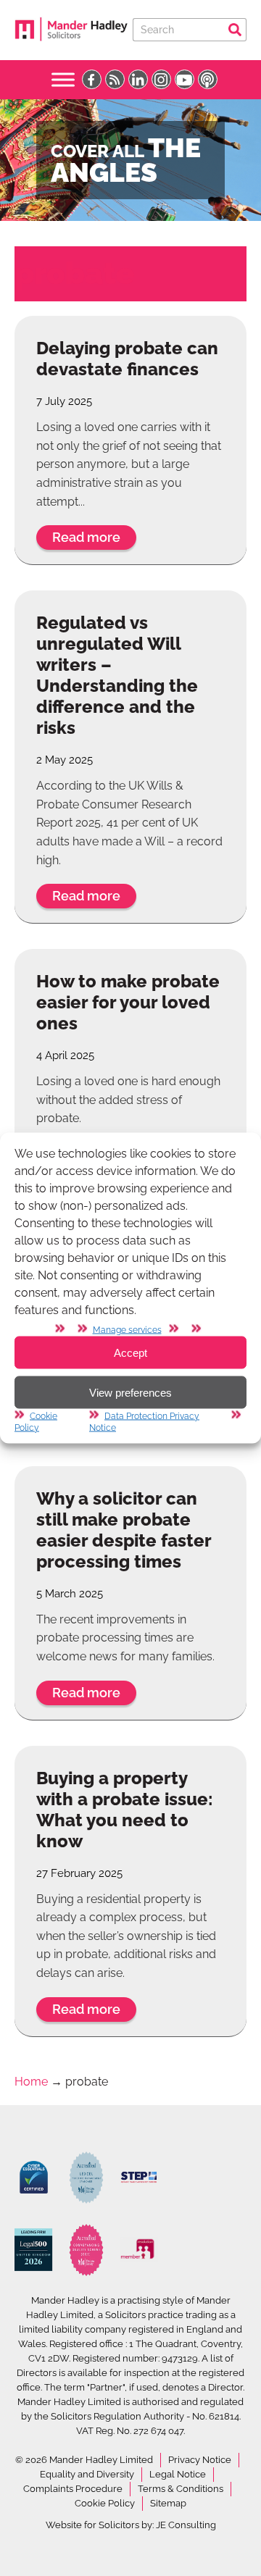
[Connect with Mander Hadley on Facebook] (92, 79)
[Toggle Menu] (63, 79)
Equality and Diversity (87, 2474)
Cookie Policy (105, 2503)
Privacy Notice (200, 2460)
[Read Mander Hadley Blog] (115, 79)
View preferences (130, 1392)
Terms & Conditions (181, 2489)
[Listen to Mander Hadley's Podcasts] (208, 79)
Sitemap (168, 2503)
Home (31, 2082)
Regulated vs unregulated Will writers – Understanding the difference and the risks (117, 675)
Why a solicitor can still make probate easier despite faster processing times (124, 1530)
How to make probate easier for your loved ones (128, 1002)
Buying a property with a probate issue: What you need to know (125, 1810)
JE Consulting (186, 2525)
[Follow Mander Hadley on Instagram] (161, 79)
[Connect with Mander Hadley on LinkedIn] (138, 79)
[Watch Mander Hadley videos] (185, 79)
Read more (86, 537)
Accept (130, 1352)
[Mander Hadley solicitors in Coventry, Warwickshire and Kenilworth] (71, 39)
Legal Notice (178, 2474)
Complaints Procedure (73, 2489)
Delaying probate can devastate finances (127, 359)
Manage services (127, 1330)
